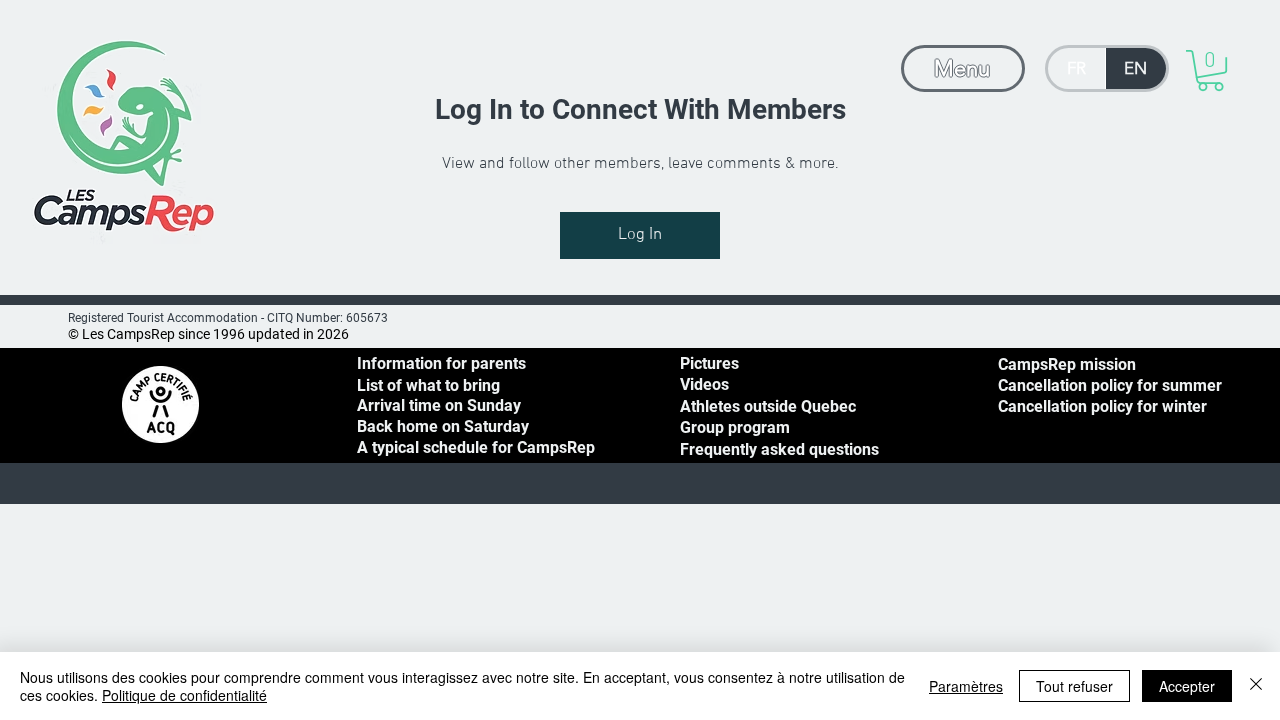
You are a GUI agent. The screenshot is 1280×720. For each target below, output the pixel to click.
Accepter (1187, 686)
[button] (1210, 70)
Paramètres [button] (966, 686)
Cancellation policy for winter (1102, 406)
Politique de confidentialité (184, 695)
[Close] (1256, 686)
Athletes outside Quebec (768, 406)
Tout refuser (1074, 686)
